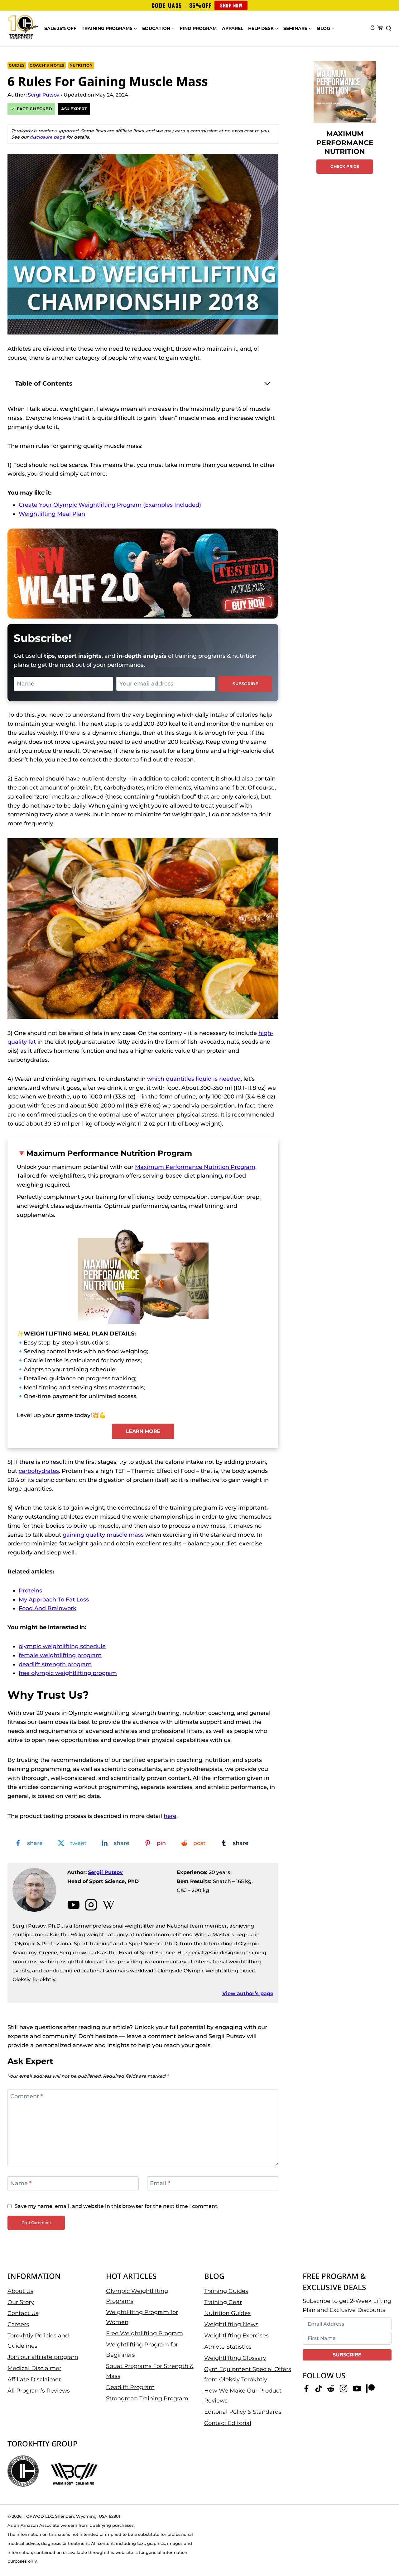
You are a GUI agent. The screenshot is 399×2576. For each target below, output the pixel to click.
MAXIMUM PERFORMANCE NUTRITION (345, 143)
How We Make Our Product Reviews (243, 2396)
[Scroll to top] (384, 2551)
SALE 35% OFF (60, 28)
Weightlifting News (231, 2324)
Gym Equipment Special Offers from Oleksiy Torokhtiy (248, 2374)
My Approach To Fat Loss (54, 1600)
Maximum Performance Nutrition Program (109, 1153)
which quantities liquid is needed (194, 1079)
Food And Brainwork (48, 1608)
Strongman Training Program (147, 2398)
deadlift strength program (55, 1664)
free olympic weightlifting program (68, 1673)
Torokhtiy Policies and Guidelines (38, 2341)
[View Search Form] (389, 29)
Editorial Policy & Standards (243, 2412)
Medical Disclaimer (34, 2368)
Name (21, 2184)
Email (160, 2184)
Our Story (21, 2302)
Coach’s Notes (47, 65)
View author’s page (248, 1993)
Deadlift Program (130, 2387)
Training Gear (223, 2302)
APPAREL (233, 28)
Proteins (30, 1591)
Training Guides (226, 2291)
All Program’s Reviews (39, 2391)
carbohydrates (39, 1471)
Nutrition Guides (227, 2313)
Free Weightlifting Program (144, 2333)
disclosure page (47, 137)
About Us (20, 2291)
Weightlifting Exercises (236, 2336)
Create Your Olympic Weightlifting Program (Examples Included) (110, 505)
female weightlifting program (60, 1655)
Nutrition (81, 65)
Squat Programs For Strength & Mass (150, 2371)
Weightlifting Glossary (235, 2358)
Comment (26, 2096)
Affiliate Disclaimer (34, 2379)
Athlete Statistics (228, 2347)
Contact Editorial (228, 2423)
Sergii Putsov (105, 1872)
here (170, 1816)
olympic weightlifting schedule (62, 1646)
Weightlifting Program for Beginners (142, 2350)
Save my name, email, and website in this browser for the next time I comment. (117, 2206)
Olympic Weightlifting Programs (137, 2296)
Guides (17, 65)
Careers (18, 2324)
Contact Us (23, 2313)
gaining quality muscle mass (103, 1535)
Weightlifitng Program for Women (142, 2317)
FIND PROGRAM (198, 28)
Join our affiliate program (43, 2357)
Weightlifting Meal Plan (52, 514)
